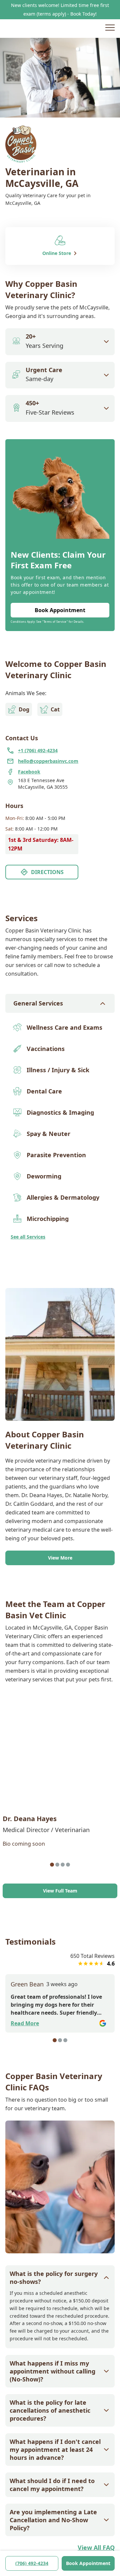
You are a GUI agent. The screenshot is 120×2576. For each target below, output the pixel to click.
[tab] (52, 1865)
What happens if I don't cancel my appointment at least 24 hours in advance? (55, 2450)
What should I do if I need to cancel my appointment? (52, 2485)
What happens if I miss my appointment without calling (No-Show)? (52, 2371)
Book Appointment (88, 2563)
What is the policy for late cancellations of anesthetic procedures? (50, 2410)
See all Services (28, 1237)
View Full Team (60, 1891)
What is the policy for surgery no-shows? (54, 2278)
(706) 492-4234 (32, 2563)
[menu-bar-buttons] (110, 29)
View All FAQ (96, 2547)
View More (60, 1558)
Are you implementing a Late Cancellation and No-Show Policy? (53, 2520)
